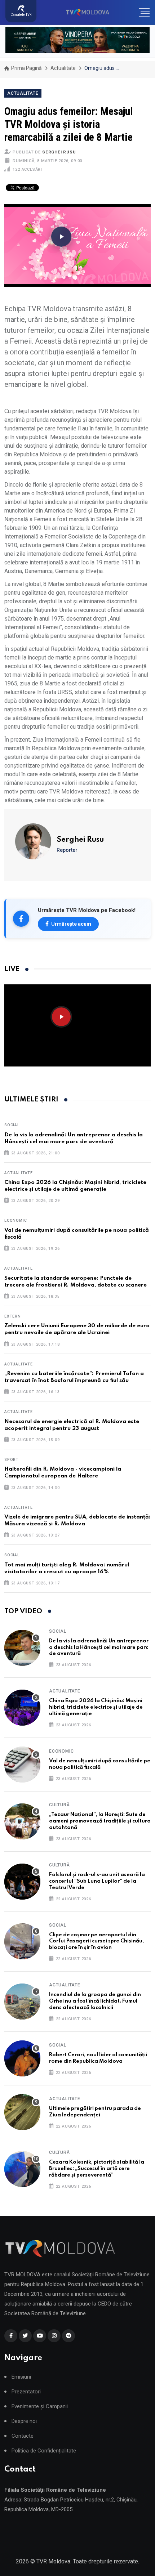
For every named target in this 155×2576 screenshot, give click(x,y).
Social (12, 1125)
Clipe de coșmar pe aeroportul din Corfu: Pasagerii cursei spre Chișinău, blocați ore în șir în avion (96, 1941)
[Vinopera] (77, 40)
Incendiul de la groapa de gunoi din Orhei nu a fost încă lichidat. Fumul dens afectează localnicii (95, 2001)
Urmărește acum (71, 924)
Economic (15, 1220)
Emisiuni (21, 2377)
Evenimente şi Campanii (40, 2407)
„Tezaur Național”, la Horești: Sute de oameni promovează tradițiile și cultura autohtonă (100, 1821)
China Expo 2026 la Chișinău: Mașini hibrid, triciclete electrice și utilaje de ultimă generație (96, 1707)
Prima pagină (26, 68)
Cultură (59, 1805)
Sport (12, 1460)
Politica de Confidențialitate (44, 2451)
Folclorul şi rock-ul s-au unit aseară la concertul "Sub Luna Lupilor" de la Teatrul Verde (97, 1881)
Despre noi (24, 2421)
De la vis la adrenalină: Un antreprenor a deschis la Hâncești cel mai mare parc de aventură (99, 1647)
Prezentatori (26, 2392)
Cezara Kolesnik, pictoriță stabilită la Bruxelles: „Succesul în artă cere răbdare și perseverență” (97, 2169)
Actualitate (63, 68)
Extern (13, 1316)
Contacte (23, 2436)
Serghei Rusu (59, 152)
